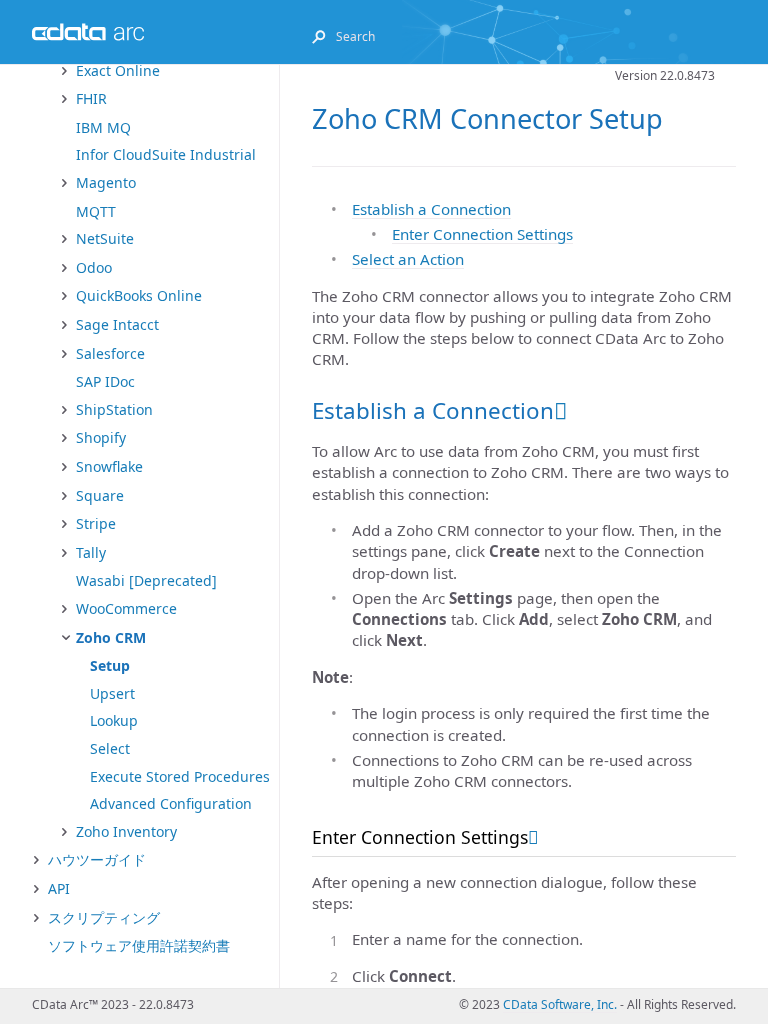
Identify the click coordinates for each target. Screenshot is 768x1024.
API (59, 888)
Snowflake (109, 466)
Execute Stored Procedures (180, 776)
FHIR (91, 98)
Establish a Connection (431, 209)
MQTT (96, 211)
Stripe (96, 523)
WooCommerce (126, 608)
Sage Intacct (117, 324)
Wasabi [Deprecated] (146, 580)
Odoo (94, 267)
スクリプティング (104, 917)
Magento (106, 182)
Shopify (101, 437)
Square (100, 495)
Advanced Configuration (171, 803)
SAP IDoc (105, 381)
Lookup (114, 720)
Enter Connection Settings (482, 234)
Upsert (112, 693)
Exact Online (118, 70)
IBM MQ (103, 127)
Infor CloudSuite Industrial (166, 154)
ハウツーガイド (97, 859)
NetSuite (105, 238)
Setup (110, 665)
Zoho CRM (111, 637)
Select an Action (408, 259)
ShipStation (114, 409)
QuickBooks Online (139, 295)
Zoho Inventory (126, 831)
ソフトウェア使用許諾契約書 (139, 945)
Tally (91, 552)
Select (110, 748)
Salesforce (110, 353)
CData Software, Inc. (560, 1004)
